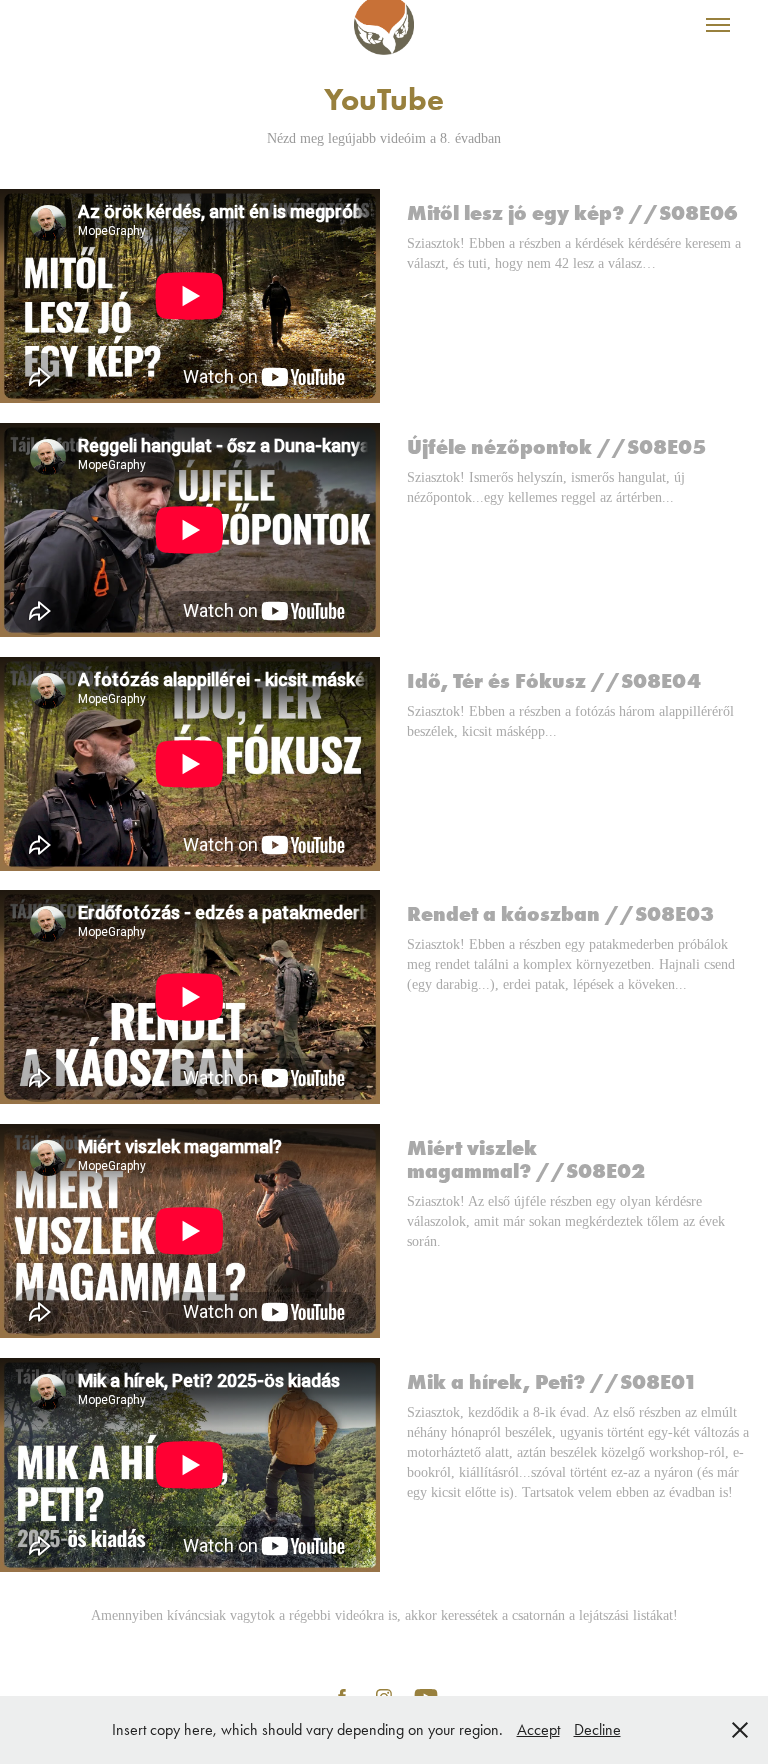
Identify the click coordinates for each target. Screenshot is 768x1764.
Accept (538, 1729)
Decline (597, 1729)
